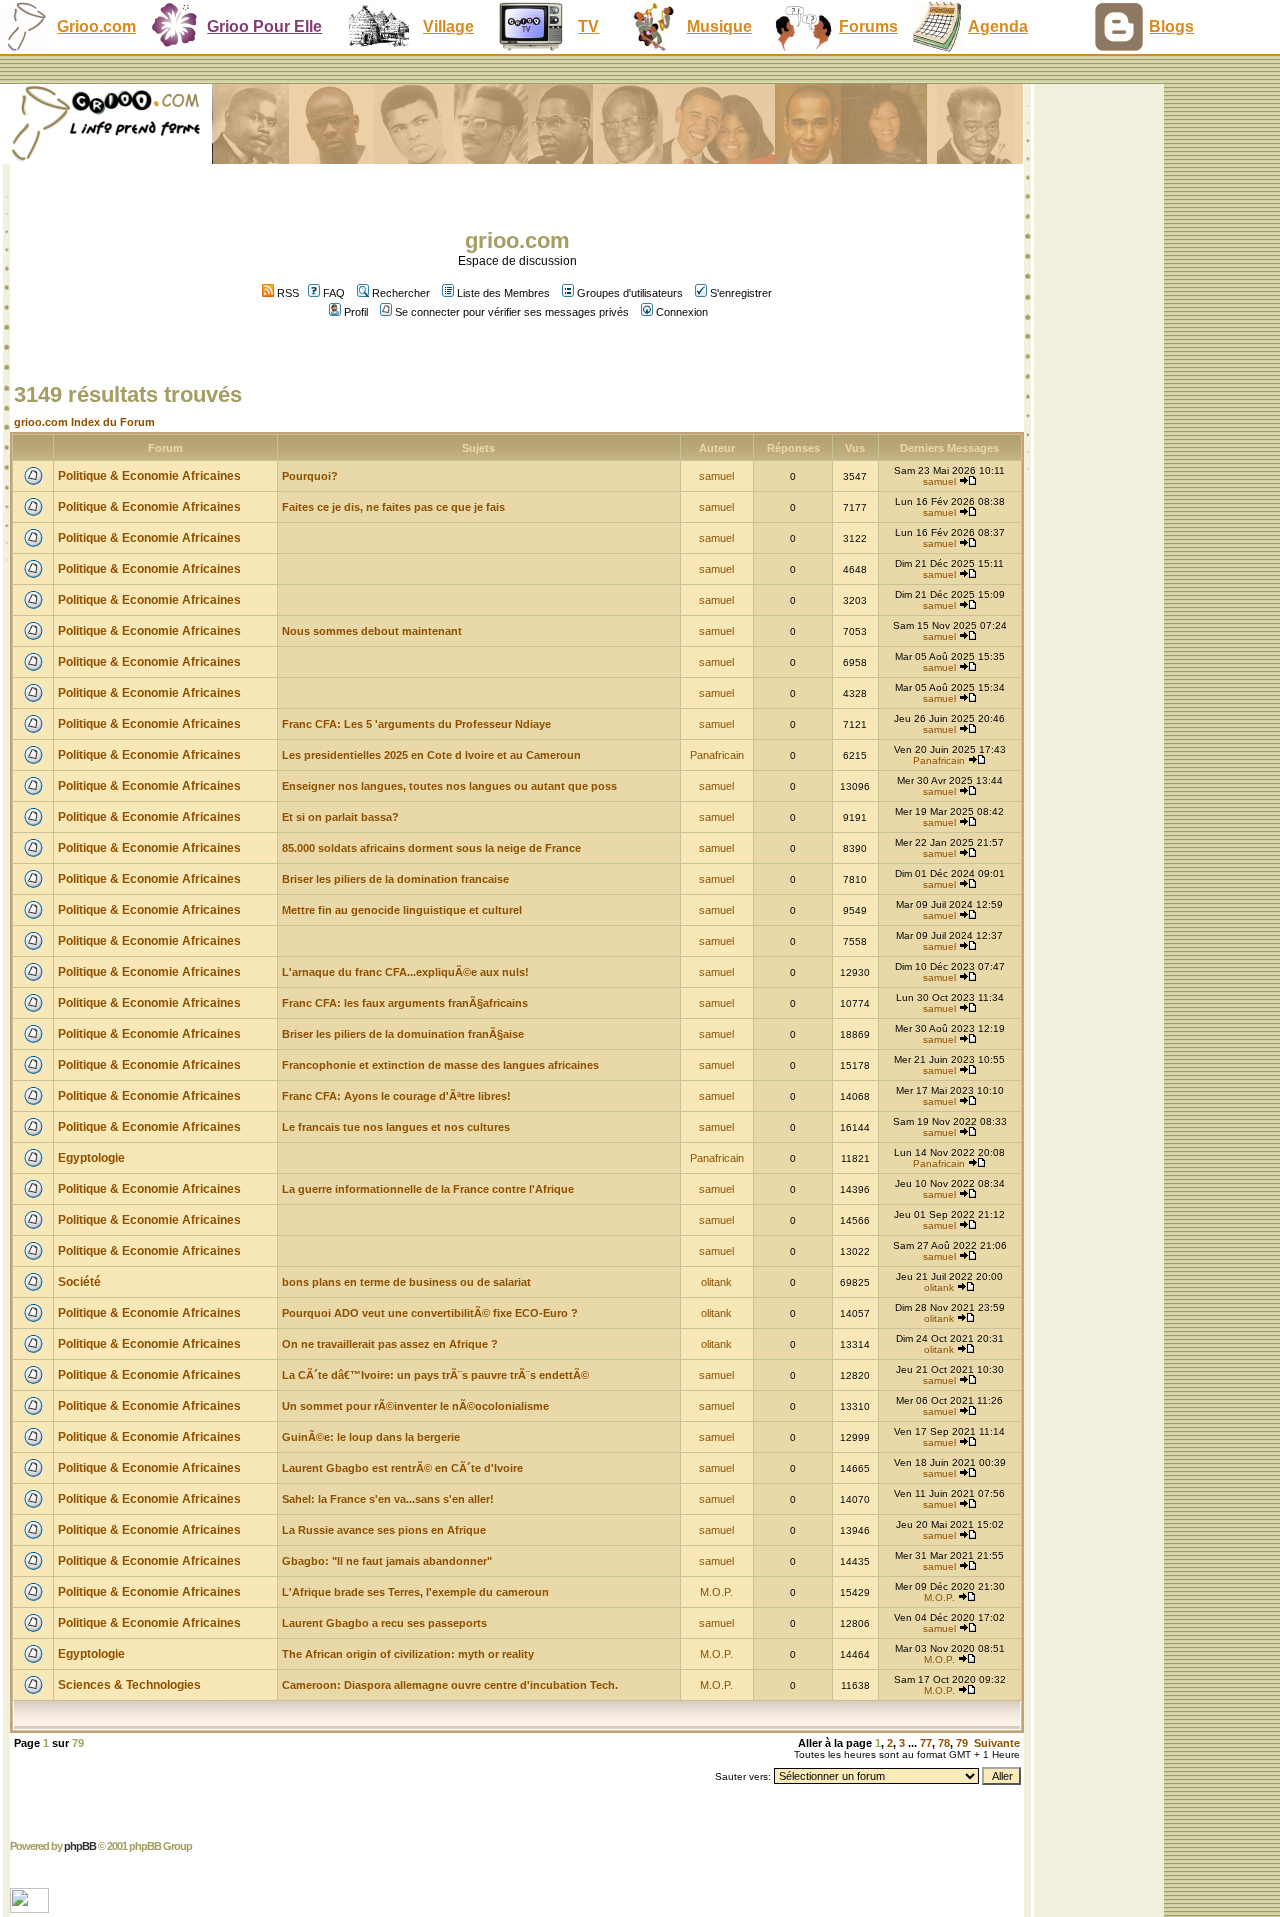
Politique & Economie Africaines (149, 476)
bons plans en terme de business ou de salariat (406, 1282)
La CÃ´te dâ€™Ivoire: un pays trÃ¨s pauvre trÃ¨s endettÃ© (435, 1375)
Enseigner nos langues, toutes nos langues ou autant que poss (449, 786)
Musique (719, 26)
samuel (716, 476)
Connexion (682, 312)
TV (588, 26)
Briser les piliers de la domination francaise (395, 879)
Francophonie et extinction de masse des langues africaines (440, 1065)
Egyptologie (91, 1158)
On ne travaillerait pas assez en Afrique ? (390, 1344)
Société (79, 1282)
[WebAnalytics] (31, 1907)
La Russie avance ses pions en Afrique (384, 1530)
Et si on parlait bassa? (340, 817)
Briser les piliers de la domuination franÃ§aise (403, 1034)
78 (944, 1743)
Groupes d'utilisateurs (630, 293)
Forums (868, 26)
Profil (356, 312)
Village (448, 26)
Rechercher (401, 293)
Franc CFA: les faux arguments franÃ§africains (405, 1003)
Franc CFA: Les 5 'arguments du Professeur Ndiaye (416, 724)
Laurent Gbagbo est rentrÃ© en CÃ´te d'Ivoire (402, 1468)
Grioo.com (96, 26)
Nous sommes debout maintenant (372, 631)
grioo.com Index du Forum (84, 422)
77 (926, 1743)
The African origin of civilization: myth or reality (408, 1654)
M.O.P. (716, 1592)
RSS (286, 293)
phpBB (80, 1846)
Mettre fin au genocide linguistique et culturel (402, 910)
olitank (716, 1282)
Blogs (1171, 26)
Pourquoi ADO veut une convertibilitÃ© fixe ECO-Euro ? (430, 1313)
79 (962, 1743)
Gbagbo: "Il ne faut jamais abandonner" (387, 1561)
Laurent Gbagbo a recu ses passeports (384, 1623)
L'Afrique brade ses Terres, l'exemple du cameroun (415, 1592)
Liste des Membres (503, 293)
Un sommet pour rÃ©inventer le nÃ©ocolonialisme (415, 1406)
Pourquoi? (310, 476)
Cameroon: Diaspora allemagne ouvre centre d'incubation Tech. (450, 1685)
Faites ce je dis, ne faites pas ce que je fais (393, 507)
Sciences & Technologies (129, 1685)
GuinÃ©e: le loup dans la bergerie (371, 1437)
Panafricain (717, 755)
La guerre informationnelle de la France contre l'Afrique (428, 1189)
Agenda (998, 26)
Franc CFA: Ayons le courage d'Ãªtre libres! (396, 1096)
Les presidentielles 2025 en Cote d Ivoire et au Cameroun (431, 755)
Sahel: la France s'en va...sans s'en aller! (388, 1499)
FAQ (334, 293)
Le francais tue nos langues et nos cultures (396, 1127)
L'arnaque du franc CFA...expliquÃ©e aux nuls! (405, 972)
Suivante (997, 1743)
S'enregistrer (741, 293)
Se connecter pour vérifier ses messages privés (512, 312)
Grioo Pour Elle (264, 26)
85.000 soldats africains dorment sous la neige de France (431, 848)
